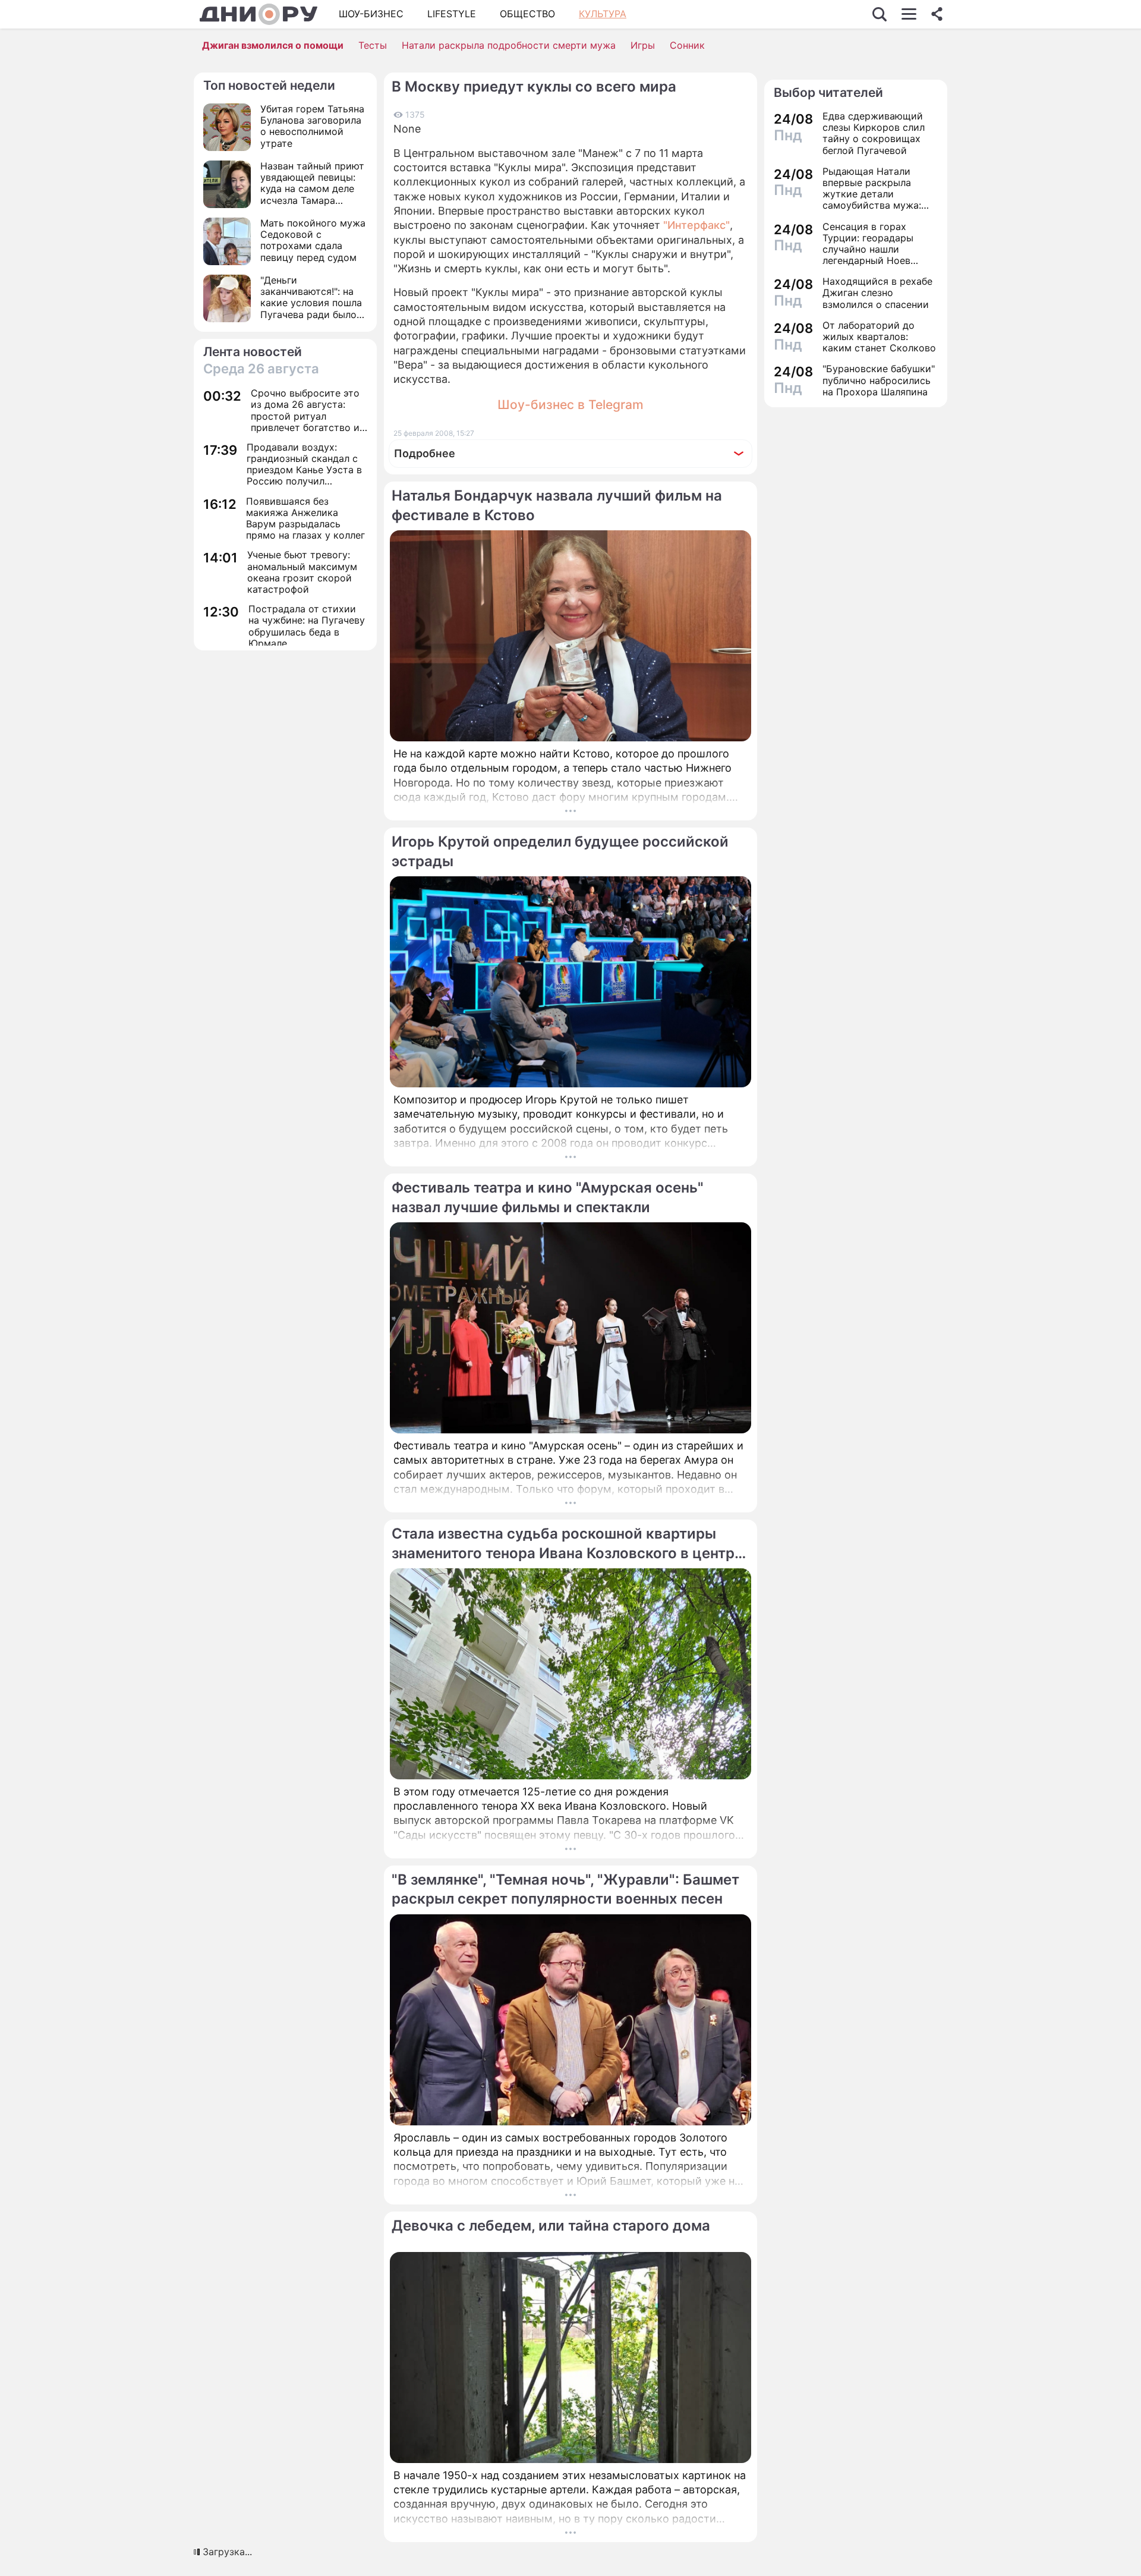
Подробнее (425, 453)
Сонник (687, 45)
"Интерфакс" (696, 225)
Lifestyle (452, 14)
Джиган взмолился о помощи (273, 45)
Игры (643, 45)
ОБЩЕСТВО (527, 14)
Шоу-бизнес (371, 14)
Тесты (373, 45)
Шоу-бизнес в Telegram (570, 405)
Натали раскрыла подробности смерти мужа (509, 45)
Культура (603, 14)
